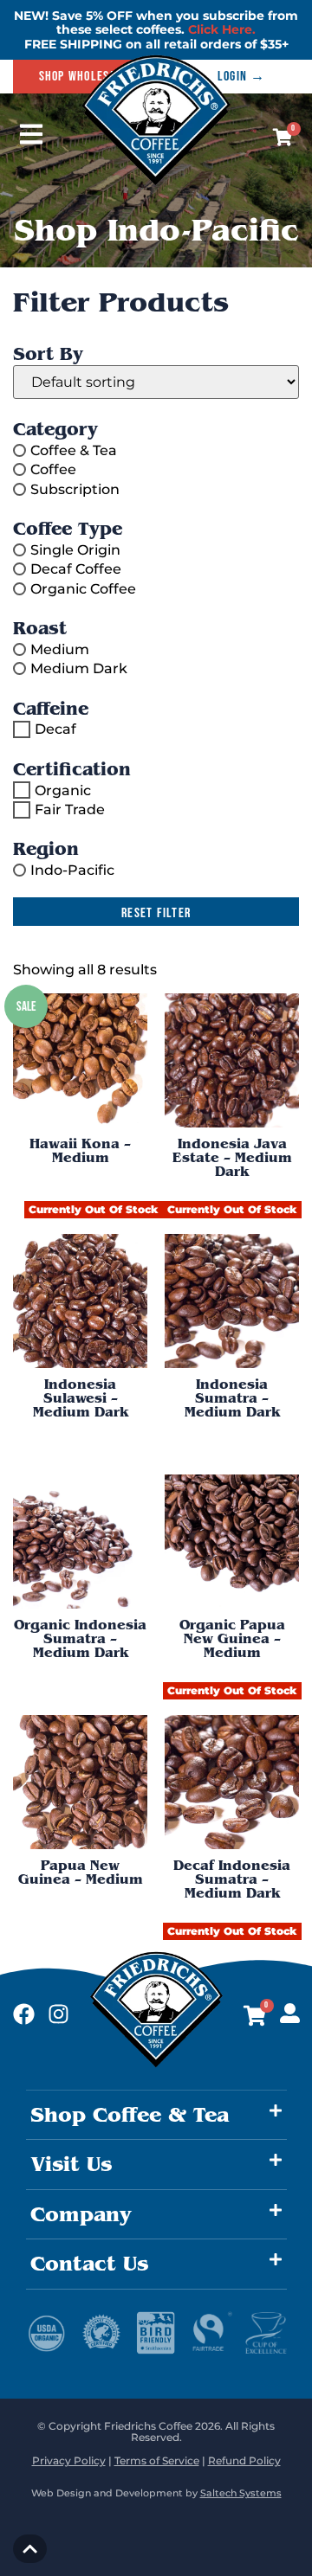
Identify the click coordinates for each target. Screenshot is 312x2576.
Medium (60, 649)
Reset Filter (156, 913)
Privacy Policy (69, 2460)
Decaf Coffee (76, 569)
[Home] (156, 181)
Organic (63, 790)
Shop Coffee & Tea (130, 2115)
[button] (156, 2115)
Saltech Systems (241, 2493)
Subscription (75, 488)
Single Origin (75, 550)
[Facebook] (24, 2014)
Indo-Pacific (72, 870)
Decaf (55, 729)
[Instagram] (58, 2014)
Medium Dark (79, 668)
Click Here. (222, 29)
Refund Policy (244, 2460)
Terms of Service (157, 2460)
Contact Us (89, 2264)
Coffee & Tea (74, 450)
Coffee (53, 469)
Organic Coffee (83, 588)
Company (81, 2214)
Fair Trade (70, 809)
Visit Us (71, 2164)
